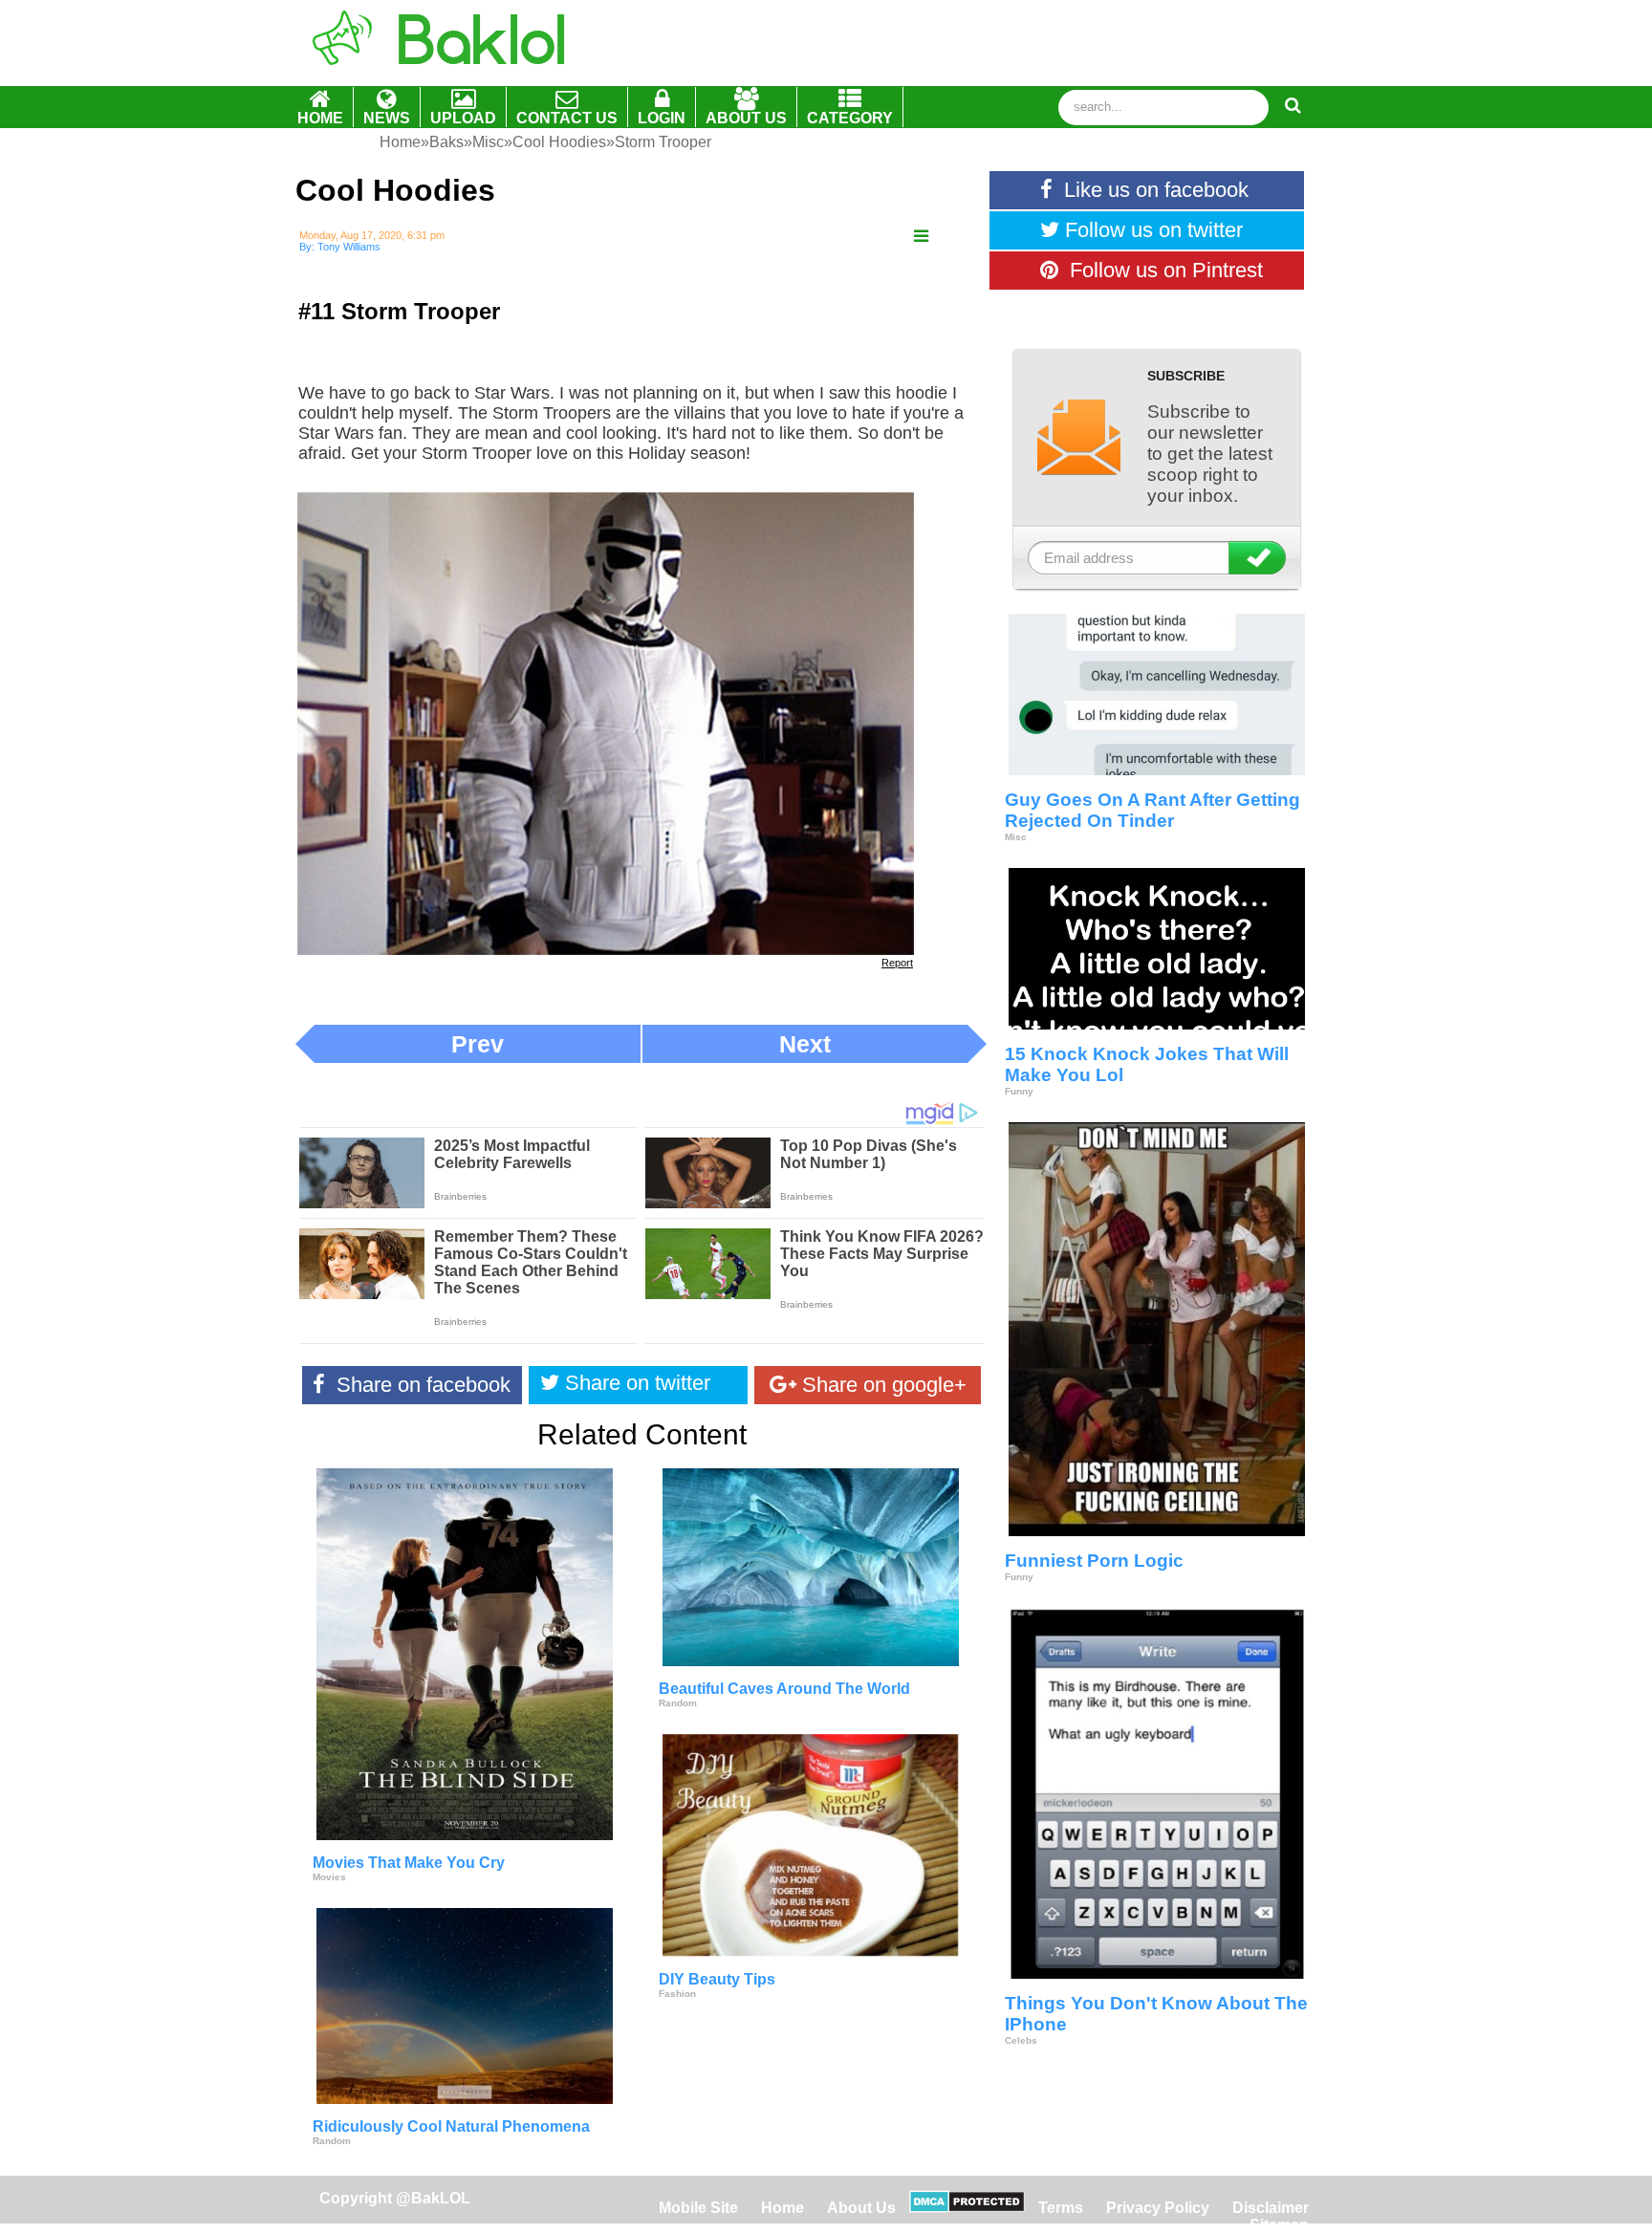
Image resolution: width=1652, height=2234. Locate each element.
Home (784, 2208)
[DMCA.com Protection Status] (967, 2208)
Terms (1061, 2208)
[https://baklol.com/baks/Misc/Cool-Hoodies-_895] (921, 237)
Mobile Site (698, 2208)
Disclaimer (1271, 2208)
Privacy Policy (1158, 2208)
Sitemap (1279, 2225)
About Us (861, 2208)
